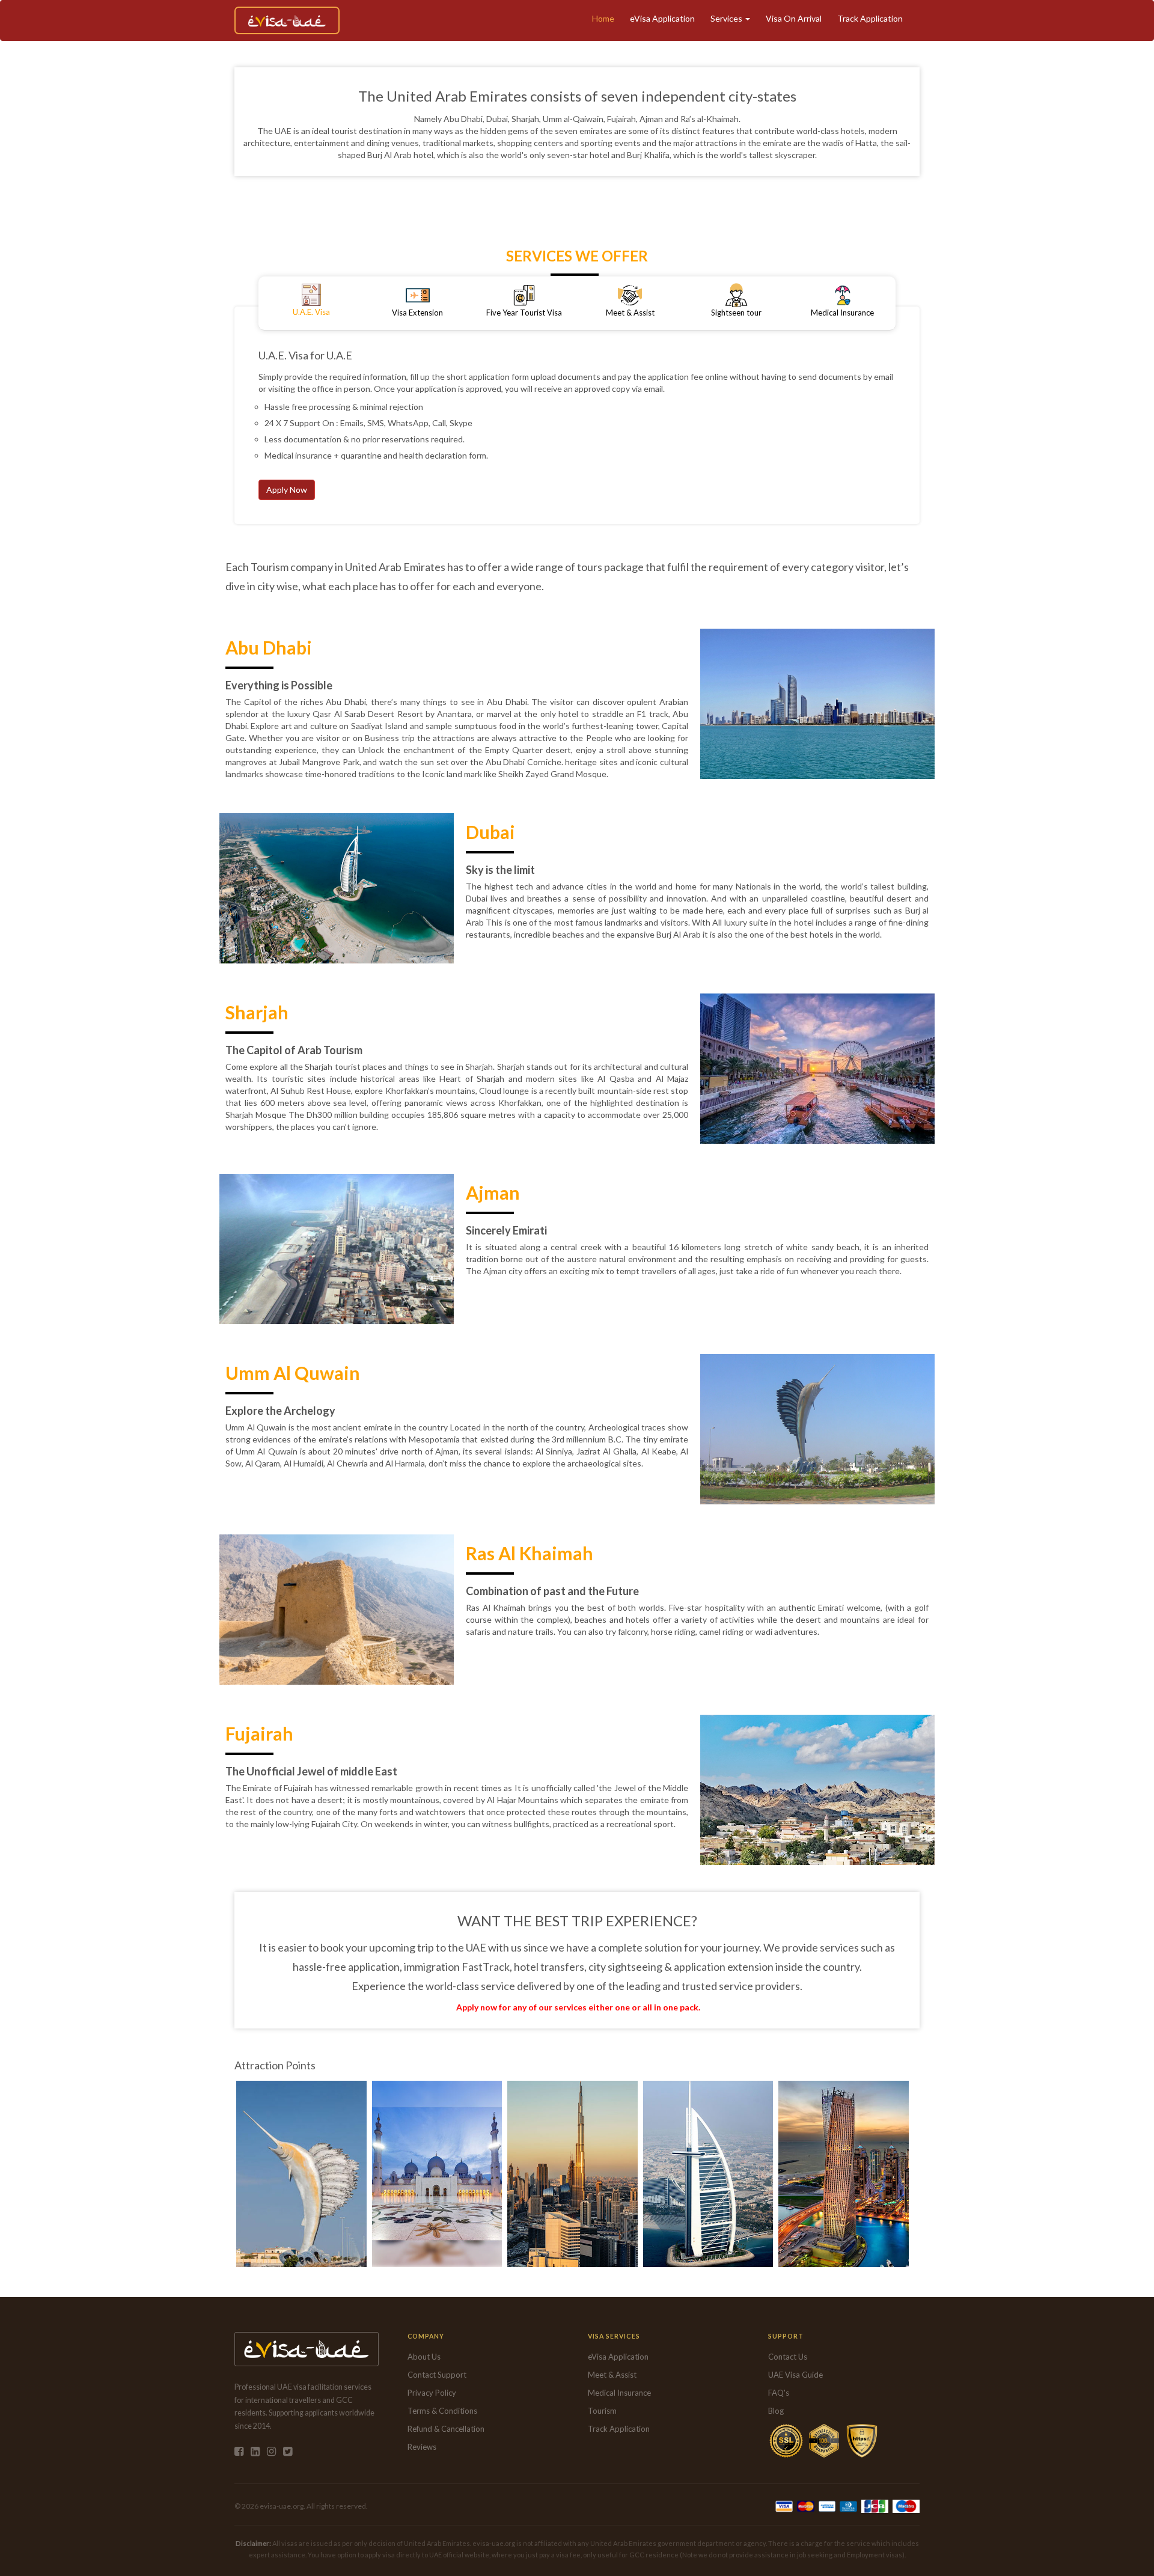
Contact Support (437, 2375)
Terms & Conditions (442, 2411)
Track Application (870, 18)
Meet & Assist (612, 2375)
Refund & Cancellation (446, 2429)
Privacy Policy (432, 2393)
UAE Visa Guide (795, 2375)
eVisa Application (662, 18)
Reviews (422, 2447)
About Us (424, 2357)
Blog (776, 2411)
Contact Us (788, 2357)
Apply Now (287, 490)
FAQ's (779, 2393)
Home (603, 18)
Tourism (602, 2411)
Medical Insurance (619, 2393)
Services (727, 18)
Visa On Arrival (794, 18)
